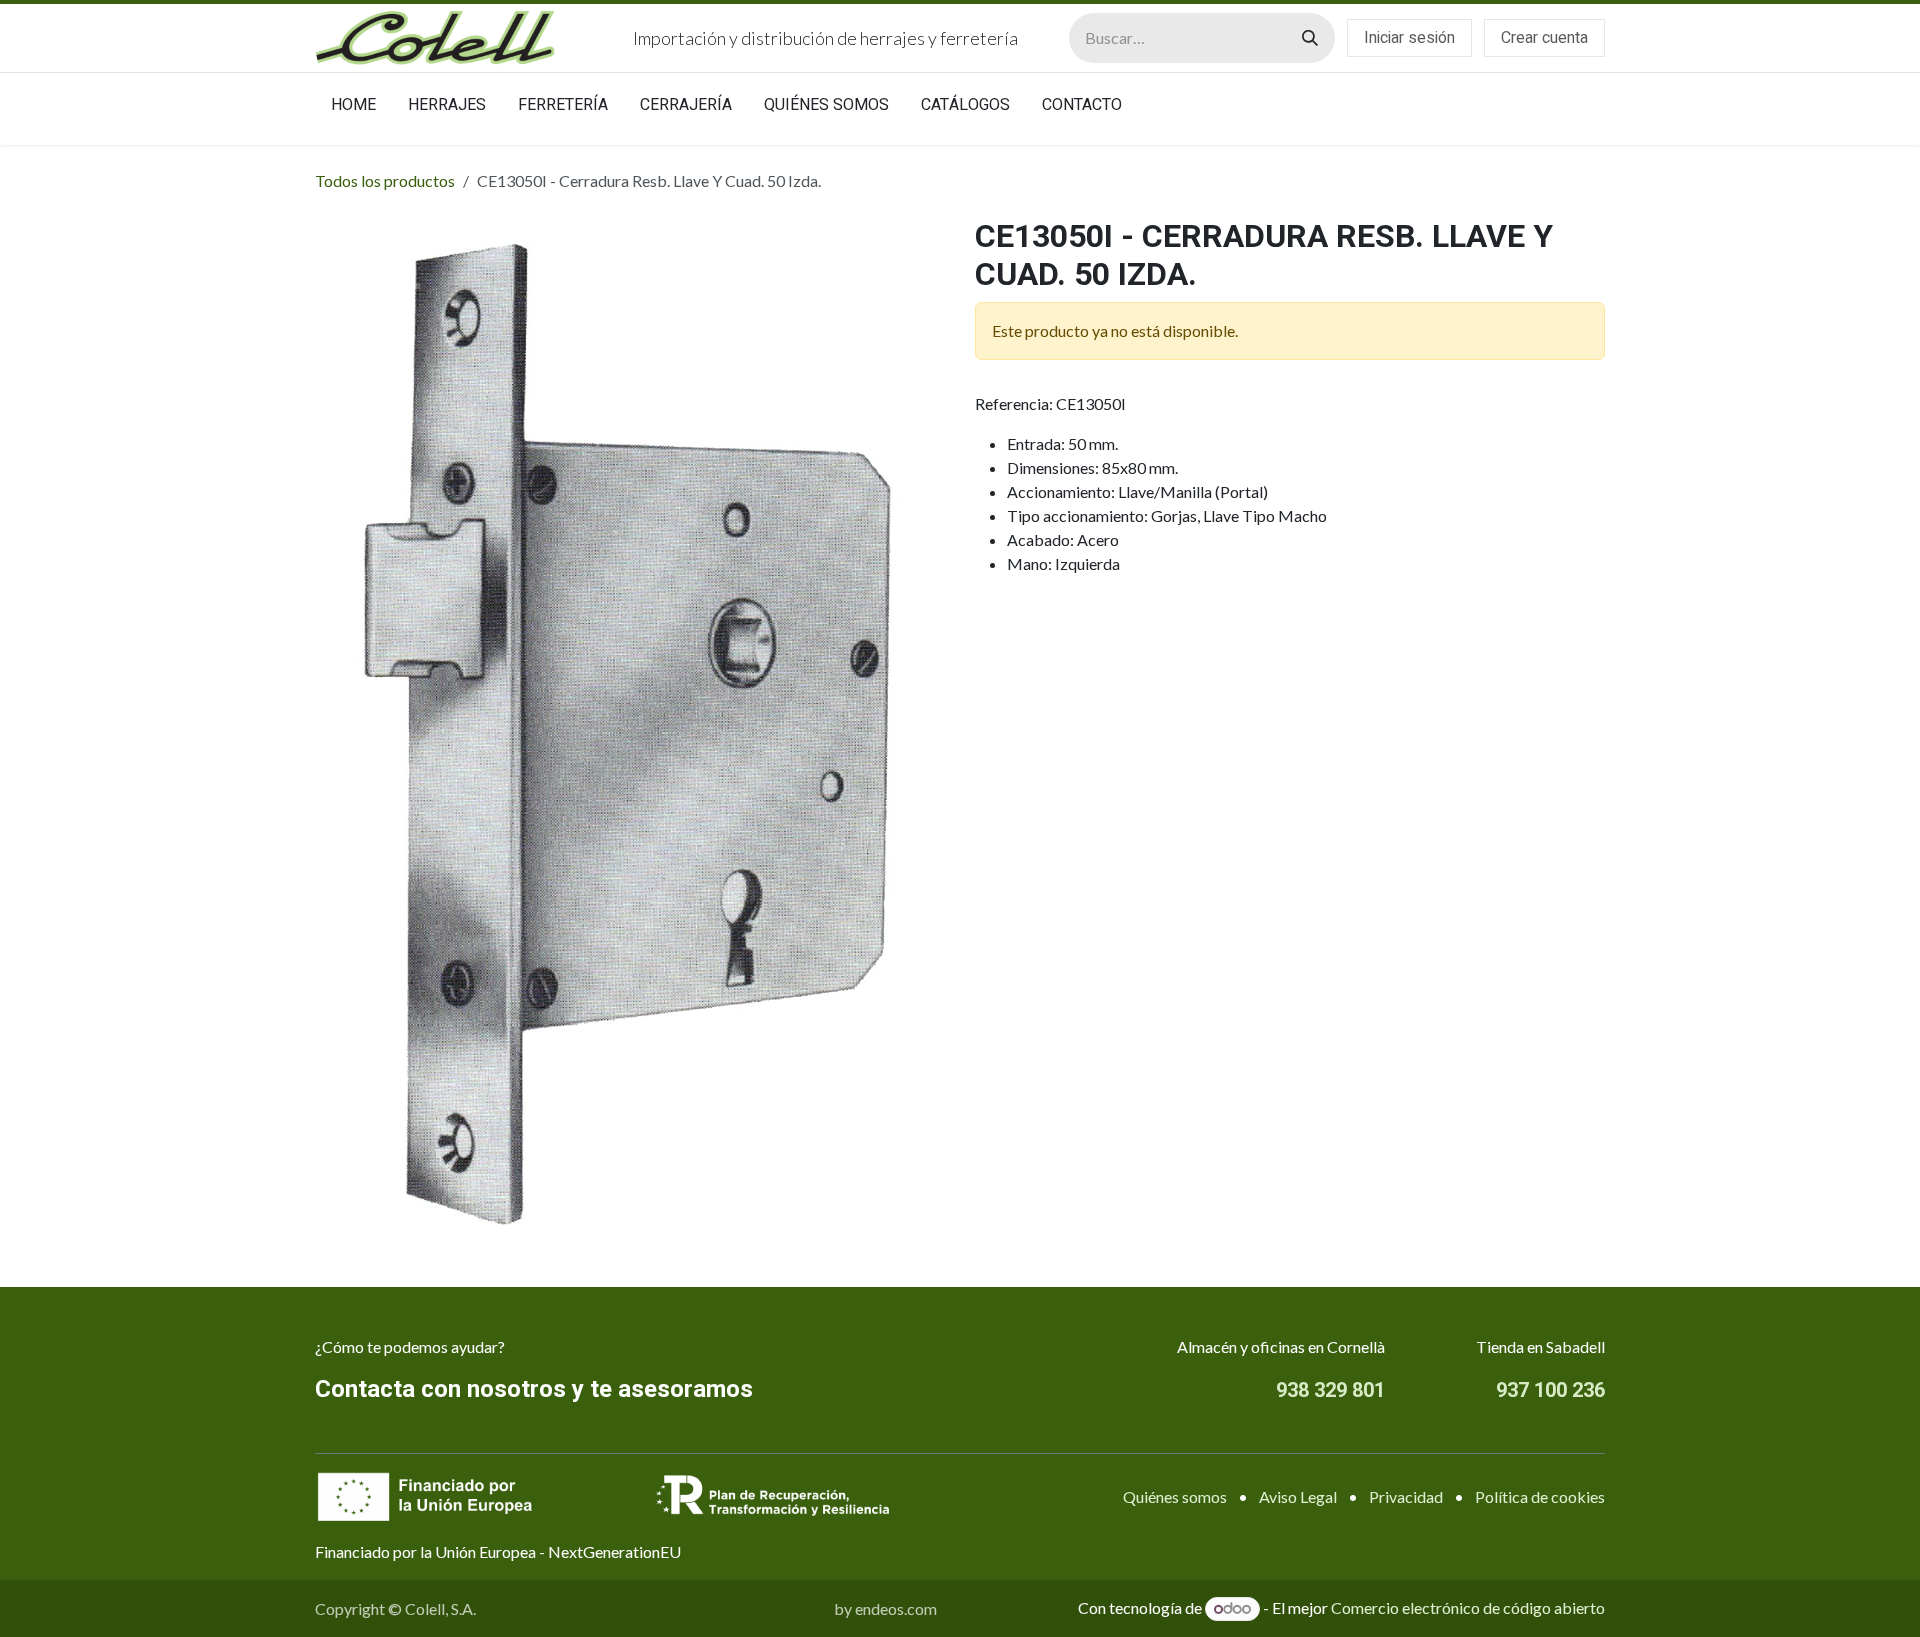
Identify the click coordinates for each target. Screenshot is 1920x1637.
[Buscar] (1310, 38)
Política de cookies (1540, 1496)
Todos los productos (385, 180)
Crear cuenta (1544, 38)
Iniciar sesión (1409, 38)
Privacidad (1406, 1496)
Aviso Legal (1298, 1496)
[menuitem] (353, 109)
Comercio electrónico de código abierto (1468, 1607)
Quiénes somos (1175, 1496)
